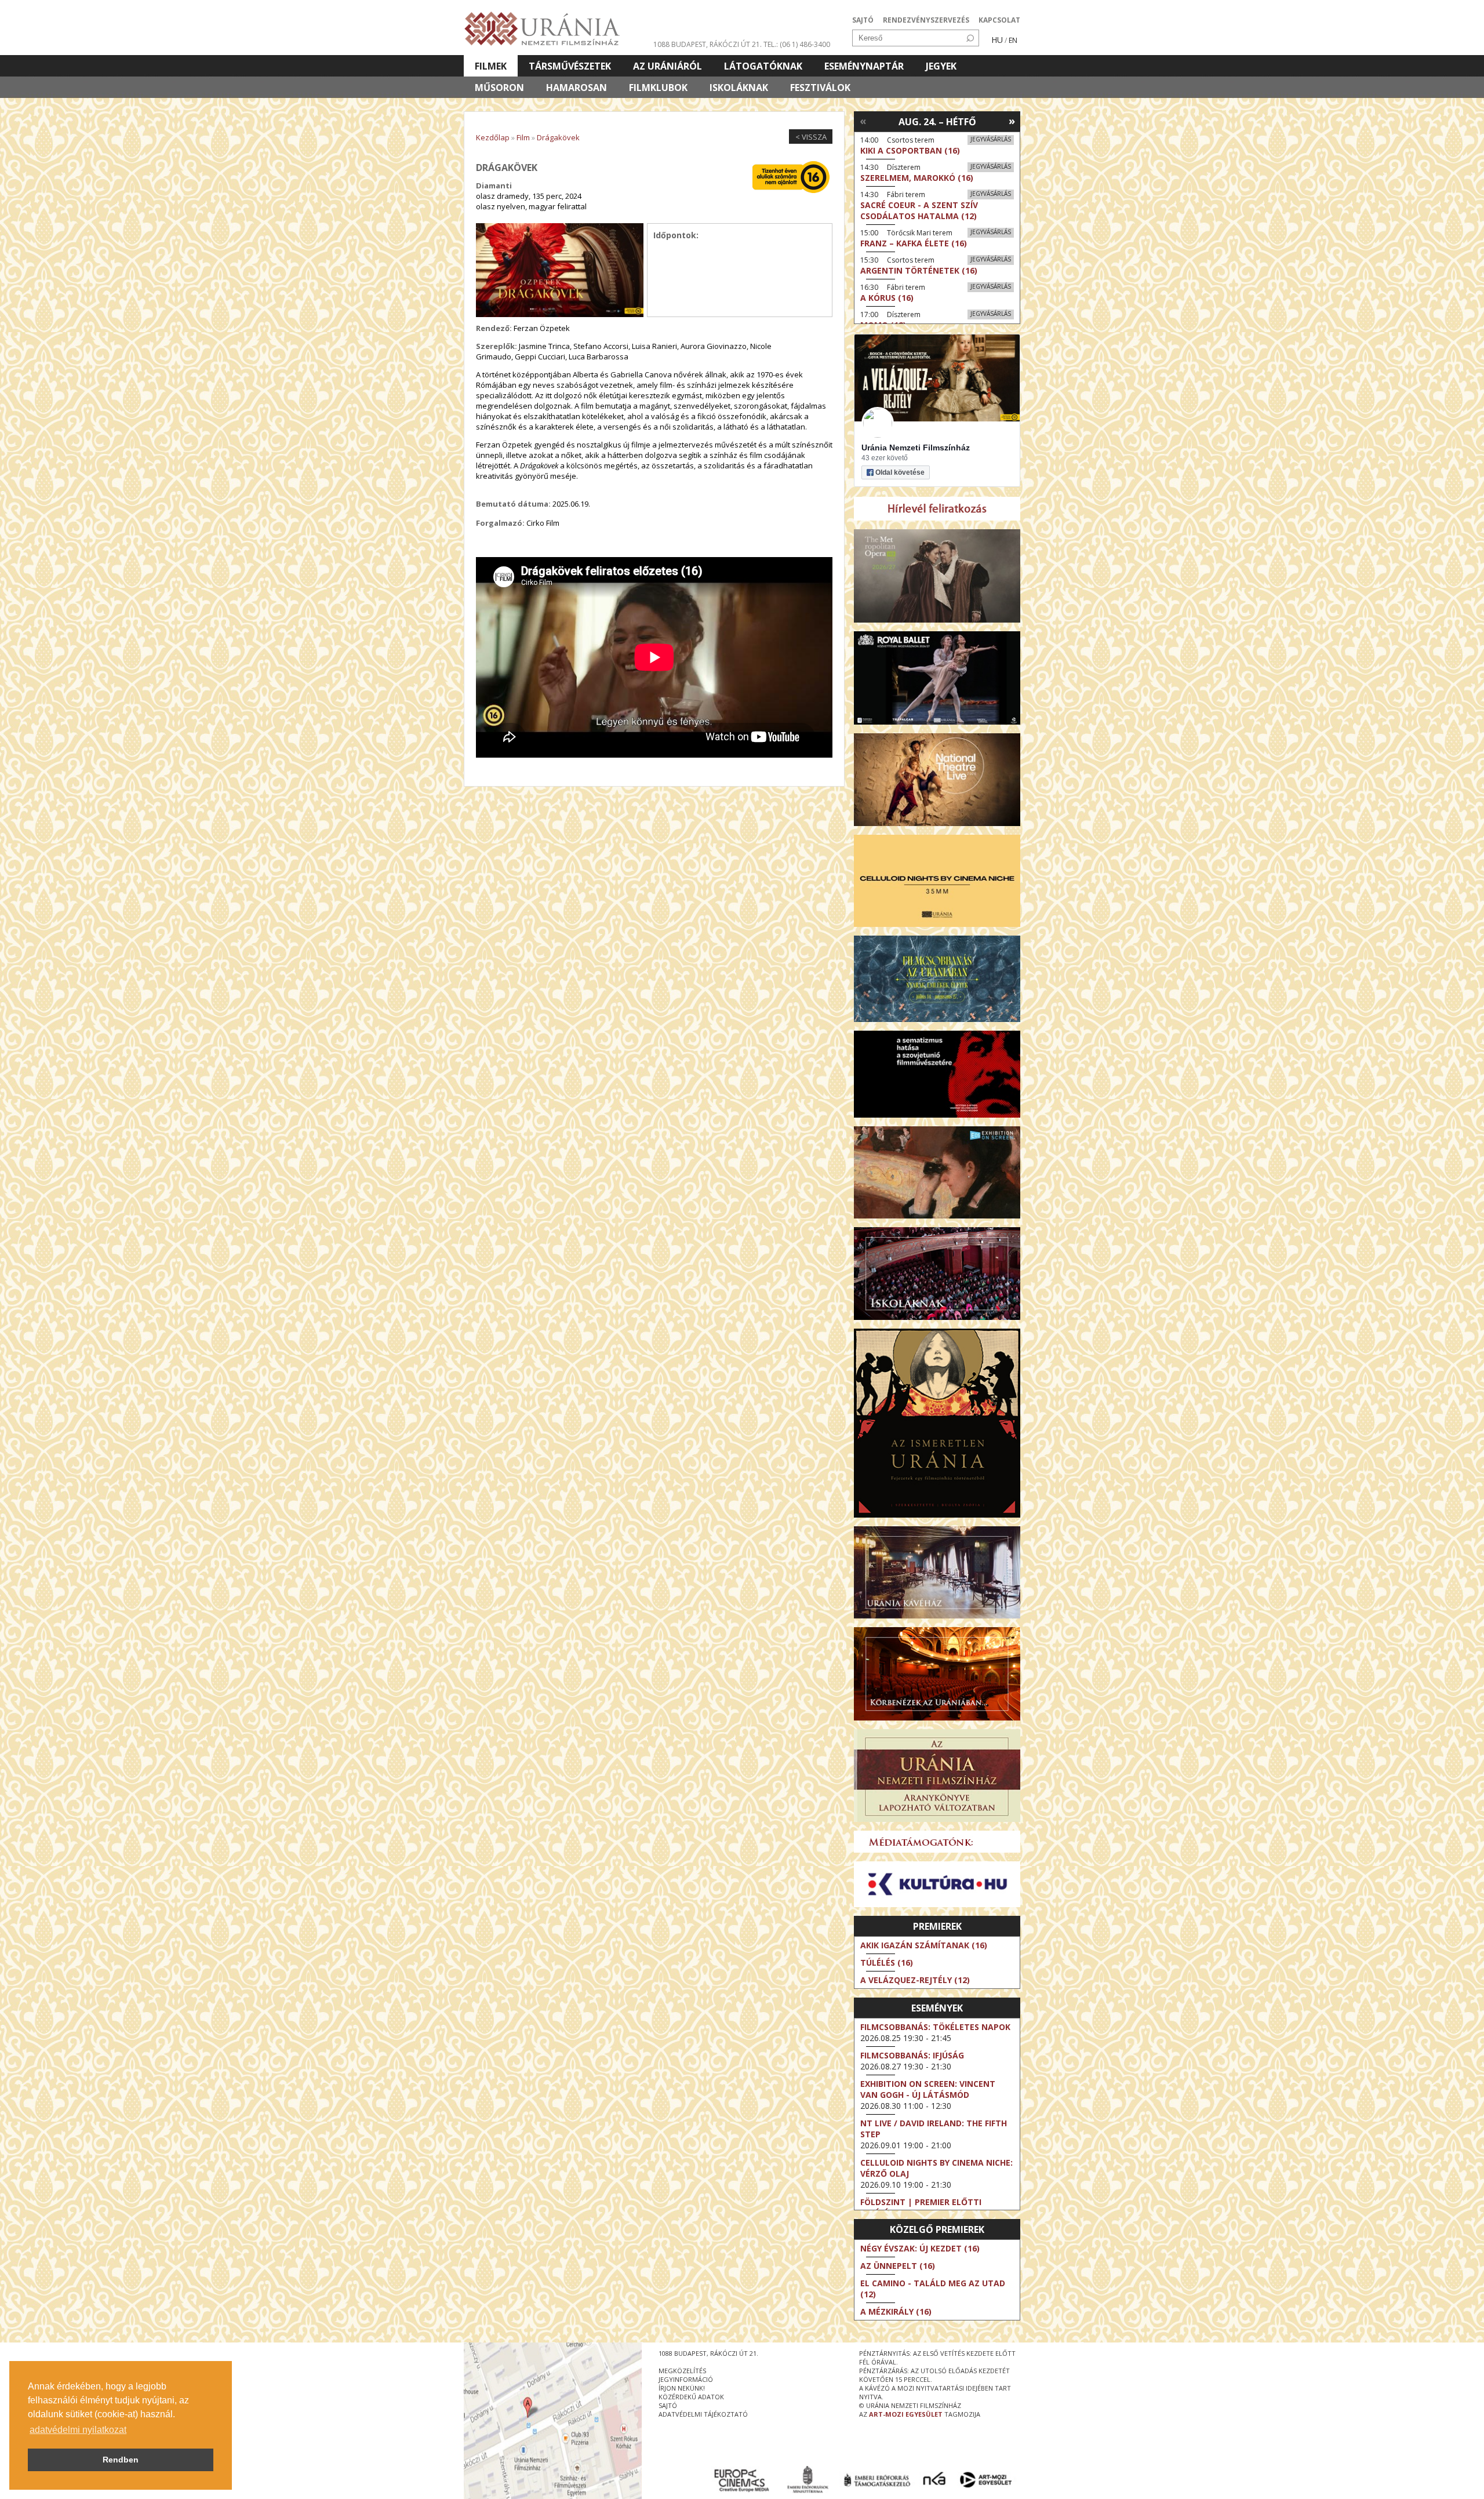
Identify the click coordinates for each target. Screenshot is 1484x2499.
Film (523, 137)
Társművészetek (570, 66)
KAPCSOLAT (999, 20)
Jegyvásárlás (991, 139)
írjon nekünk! (682, 2388)
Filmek (491, 66)
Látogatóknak (763, 66)
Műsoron (499, 88)
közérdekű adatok (691, 2397)
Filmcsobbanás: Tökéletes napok (935, 2027)
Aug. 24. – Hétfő (937, 122)
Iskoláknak (739, 88)
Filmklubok (658, 88)
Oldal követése (900, 472)
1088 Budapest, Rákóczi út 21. (708, 44)
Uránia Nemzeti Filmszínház (916, 448)
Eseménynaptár (864, 66)
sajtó (668, 2405)
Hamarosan (576, 88)
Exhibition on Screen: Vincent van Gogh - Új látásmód (928, 2089)
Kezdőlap (493, 137)
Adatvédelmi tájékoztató (703, 2414)
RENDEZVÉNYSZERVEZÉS (926, 20)
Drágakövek (558, 137)
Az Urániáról (668, 66)
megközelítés (682, 2371)
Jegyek (941, 66)
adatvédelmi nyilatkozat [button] (78, 2430)
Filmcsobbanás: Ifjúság (912, 2055)
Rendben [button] (121, 2460)
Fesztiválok (820, 88)
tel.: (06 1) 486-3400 (797, 44)
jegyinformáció (686, 2379)
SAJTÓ (863, 20)
